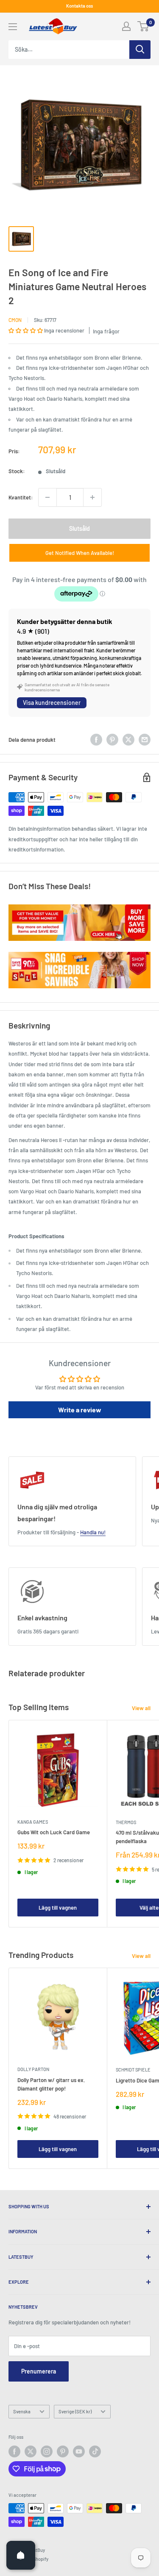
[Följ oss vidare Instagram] (47, 2451)
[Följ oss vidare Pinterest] (63, 2451)
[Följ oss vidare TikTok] (95, 2451)
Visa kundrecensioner (52, 703)
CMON (15, 320)
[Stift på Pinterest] (112, 740)
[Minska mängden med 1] (47, 497)
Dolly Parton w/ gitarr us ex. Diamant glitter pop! (51, 2084)
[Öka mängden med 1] (92, 497)
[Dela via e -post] (145, 740)
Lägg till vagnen (58, 1908)
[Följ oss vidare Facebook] (14, 2451)
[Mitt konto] (126, 26)
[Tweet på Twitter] (128, 740)
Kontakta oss (79, 6)
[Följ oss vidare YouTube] (79, 2451)
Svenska (22, 2411)
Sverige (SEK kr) (75, 2411)
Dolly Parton (33, 2069)
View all (141, 1708)
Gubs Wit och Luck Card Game (54, 1832)
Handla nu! (93, 1532)
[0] (144, 26)
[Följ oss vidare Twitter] (31, 2451)
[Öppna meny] (13, 27)
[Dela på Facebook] (96, 740)
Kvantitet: (21, 497)
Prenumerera (39, 2371)
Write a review (80, 1410)
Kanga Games (33, 1822)
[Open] (21, 2555)
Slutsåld (79, 528)
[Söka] (140, 50)
